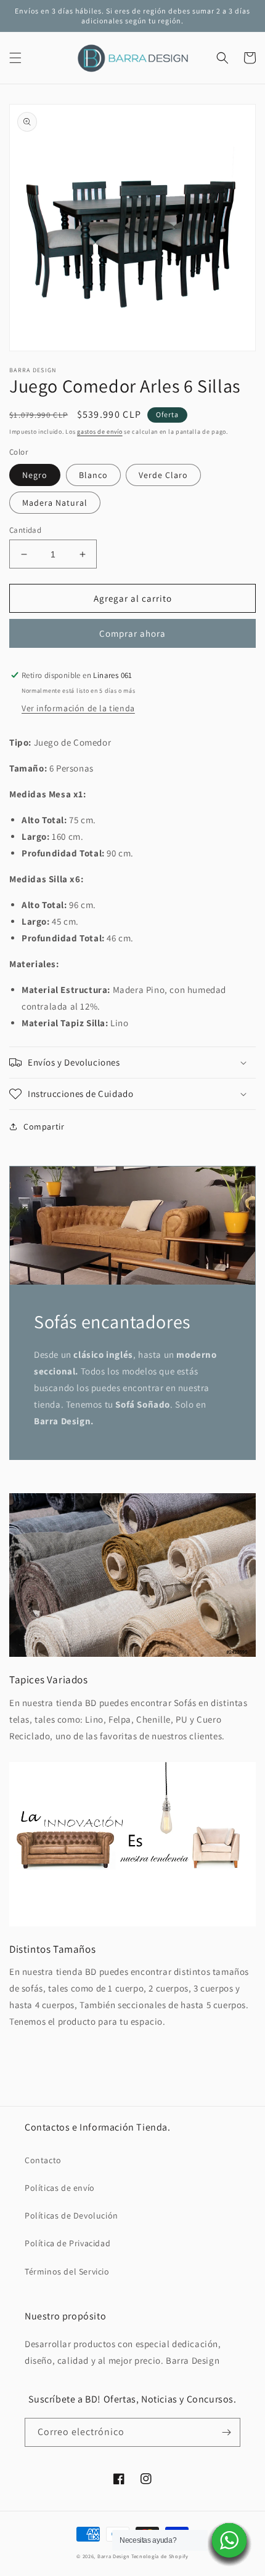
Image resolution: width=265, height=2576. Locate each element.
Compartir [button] (44, 1127)
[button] (15, 58)
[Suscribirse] (226, 2432)
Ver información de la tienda (78, 708)
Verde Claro (163, 475)
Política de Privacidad (67, 2243)
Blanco (93, 475)
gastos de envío (100, 432)
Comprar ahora (132, 633)
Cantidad (25, 530)
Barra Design (113, 2556)
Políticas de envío (60, 2188)
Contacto (43, 2160)
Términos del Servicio (67, 2271)
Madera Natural (55, 503)
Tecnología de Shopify (160, 2556)
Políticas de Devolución (71, 2215)
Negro (35, 475)
